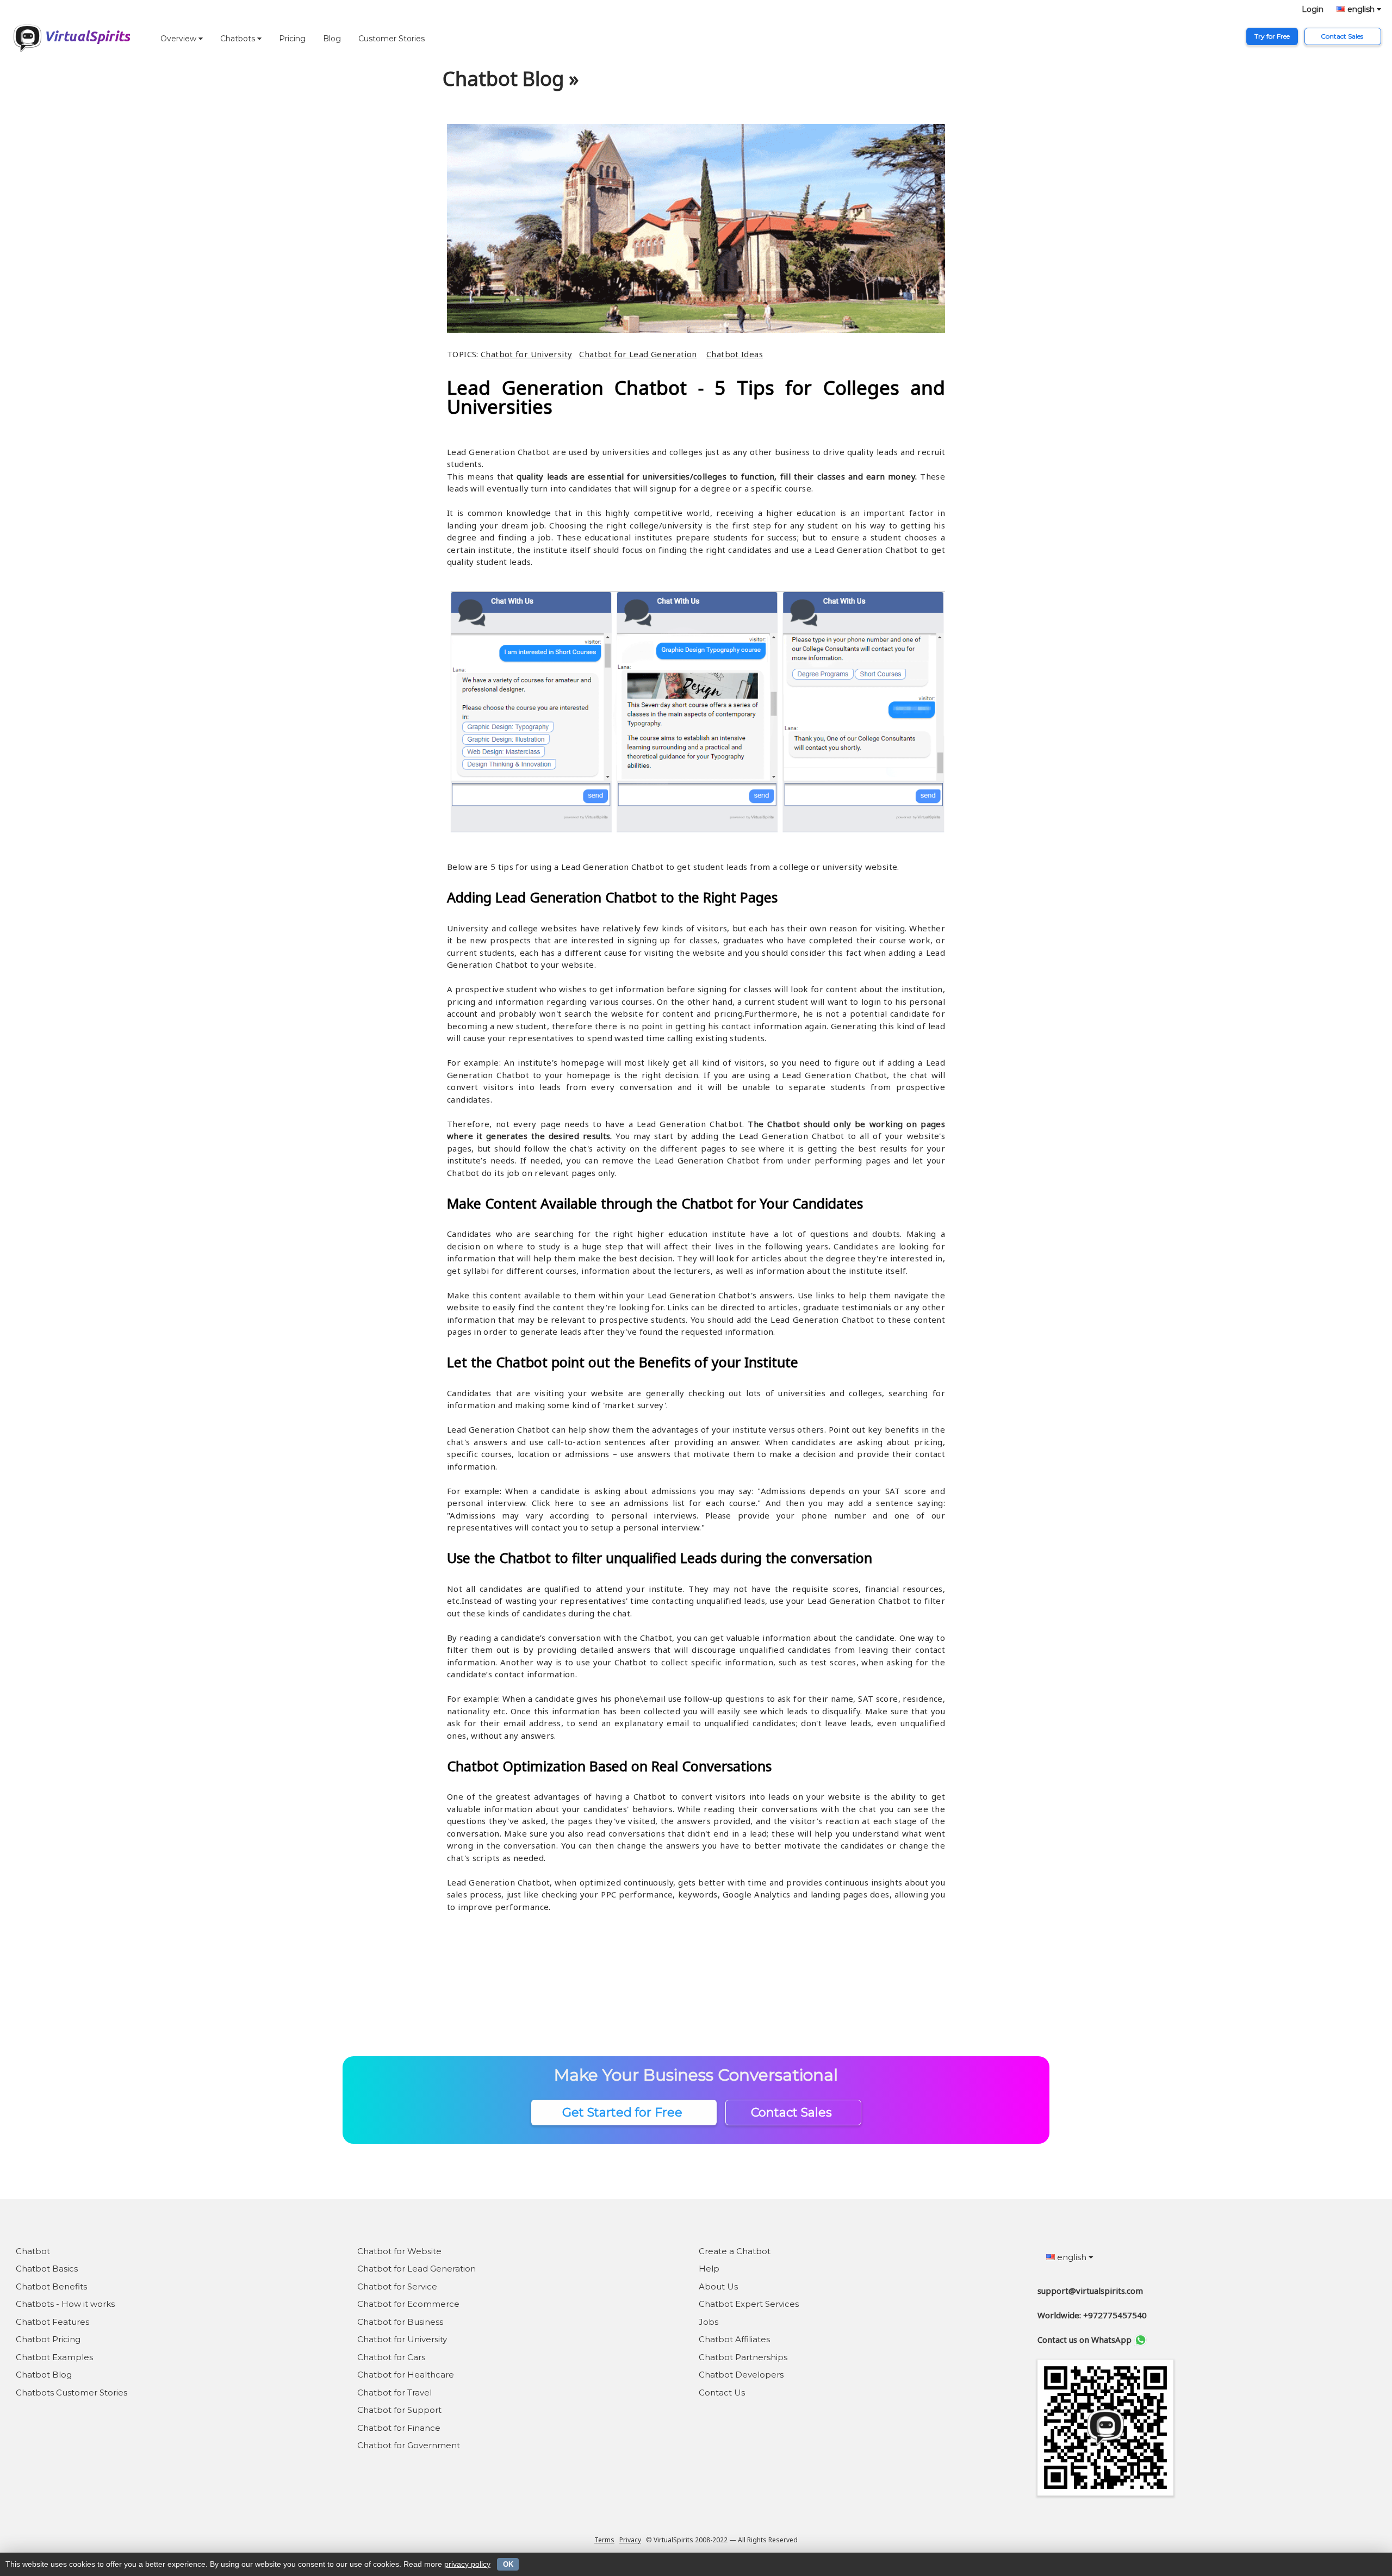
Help (709, 2269)
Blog (332, 39)
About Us (718, 2286)
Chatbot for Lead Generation (638, 354)
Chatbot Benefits (51, 2286)
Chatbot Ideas (735, 354)
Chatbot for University (526, 354)
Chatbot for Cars (391, 2357)
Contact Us (722, 2393)
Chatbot (33, 2251)
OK (508, 2564)
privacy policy (467, 2564)
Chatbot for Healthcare (406, 2375)
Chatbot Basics (47, 2269)
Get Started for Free (624, 2113)
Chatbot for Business (400, 2322)
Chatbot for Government (409, 2445)
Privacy (630, 2540)
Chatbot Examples (54, 2357)
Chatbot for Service (397, 2286)
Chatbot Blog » (511, 79)
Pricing (292, 39)
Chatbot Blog (44, 2375)
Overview (179, 39)
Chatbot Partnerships (743, 2357)
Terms (604, 2540)
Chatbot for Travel (394, 2393)
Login (1313, 9)
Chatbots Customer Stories (72, 2393)
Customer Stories (391, 39)
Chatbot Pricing (48, 2339)
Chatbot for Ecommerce (408, 2304)
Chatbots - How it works (65, 2304)
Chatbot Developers (741, 2375)
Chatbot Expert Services (749, 2304)
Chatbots (239, 39)
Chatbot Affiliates (734, 2339)
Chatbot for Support (399, 2410)
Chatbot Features (52, 2322)
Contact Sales (1343, 36)
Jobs (709, 2322)
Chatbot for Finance (399, 2428)
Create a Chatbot (735, 2251)
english (1361, 9)
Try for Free (1272, 36)
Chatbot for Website (399, 2251)
